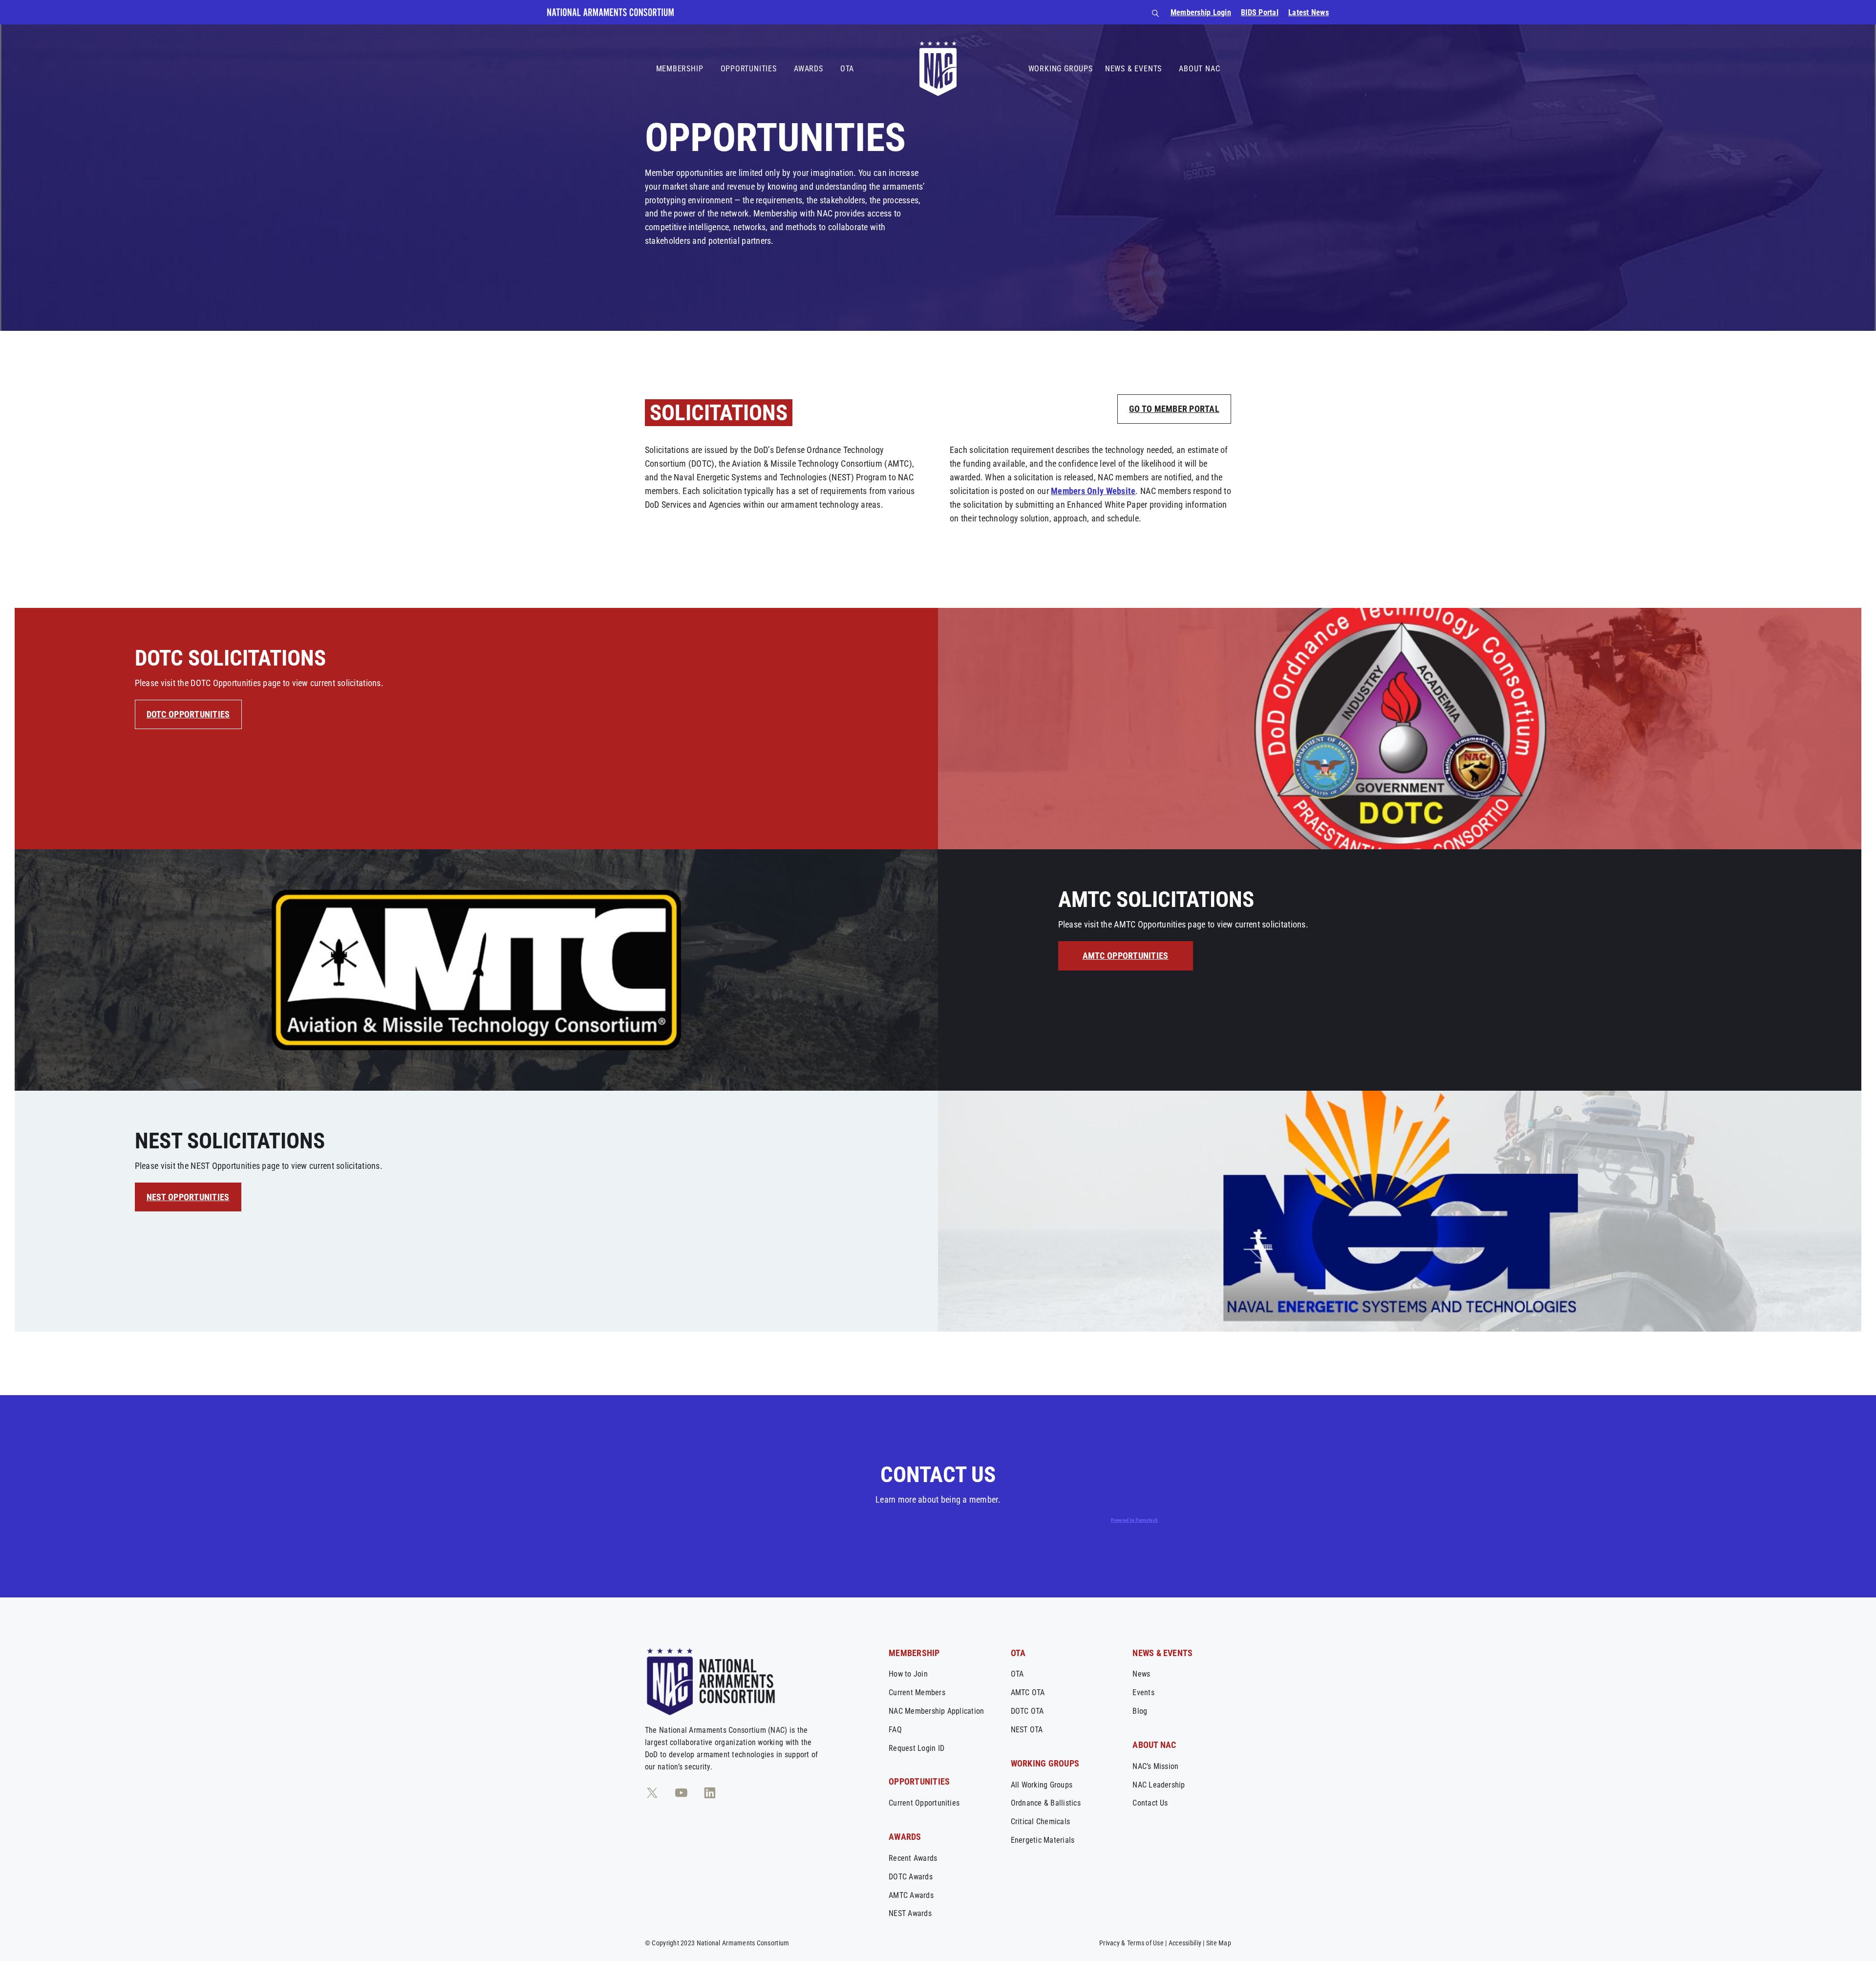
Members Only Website (1093, 491)
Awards (809, 69)
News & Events (1133, 69)
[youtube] (681, 1793)
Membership (680, 69)
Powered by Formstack (1134, 1520)
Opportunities (749, 69)
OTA (847, 69)
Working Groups (1061, 69)
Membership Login (1201, 12)
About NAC (1199, 69)
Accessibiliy (1185, 1943)
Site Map (1219, 1943)
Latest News (1309, 12)
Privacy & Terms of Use (1131, 1943)
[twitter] (652, 1793)
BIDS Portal (1260, 12)
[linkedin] (710, 1793)
